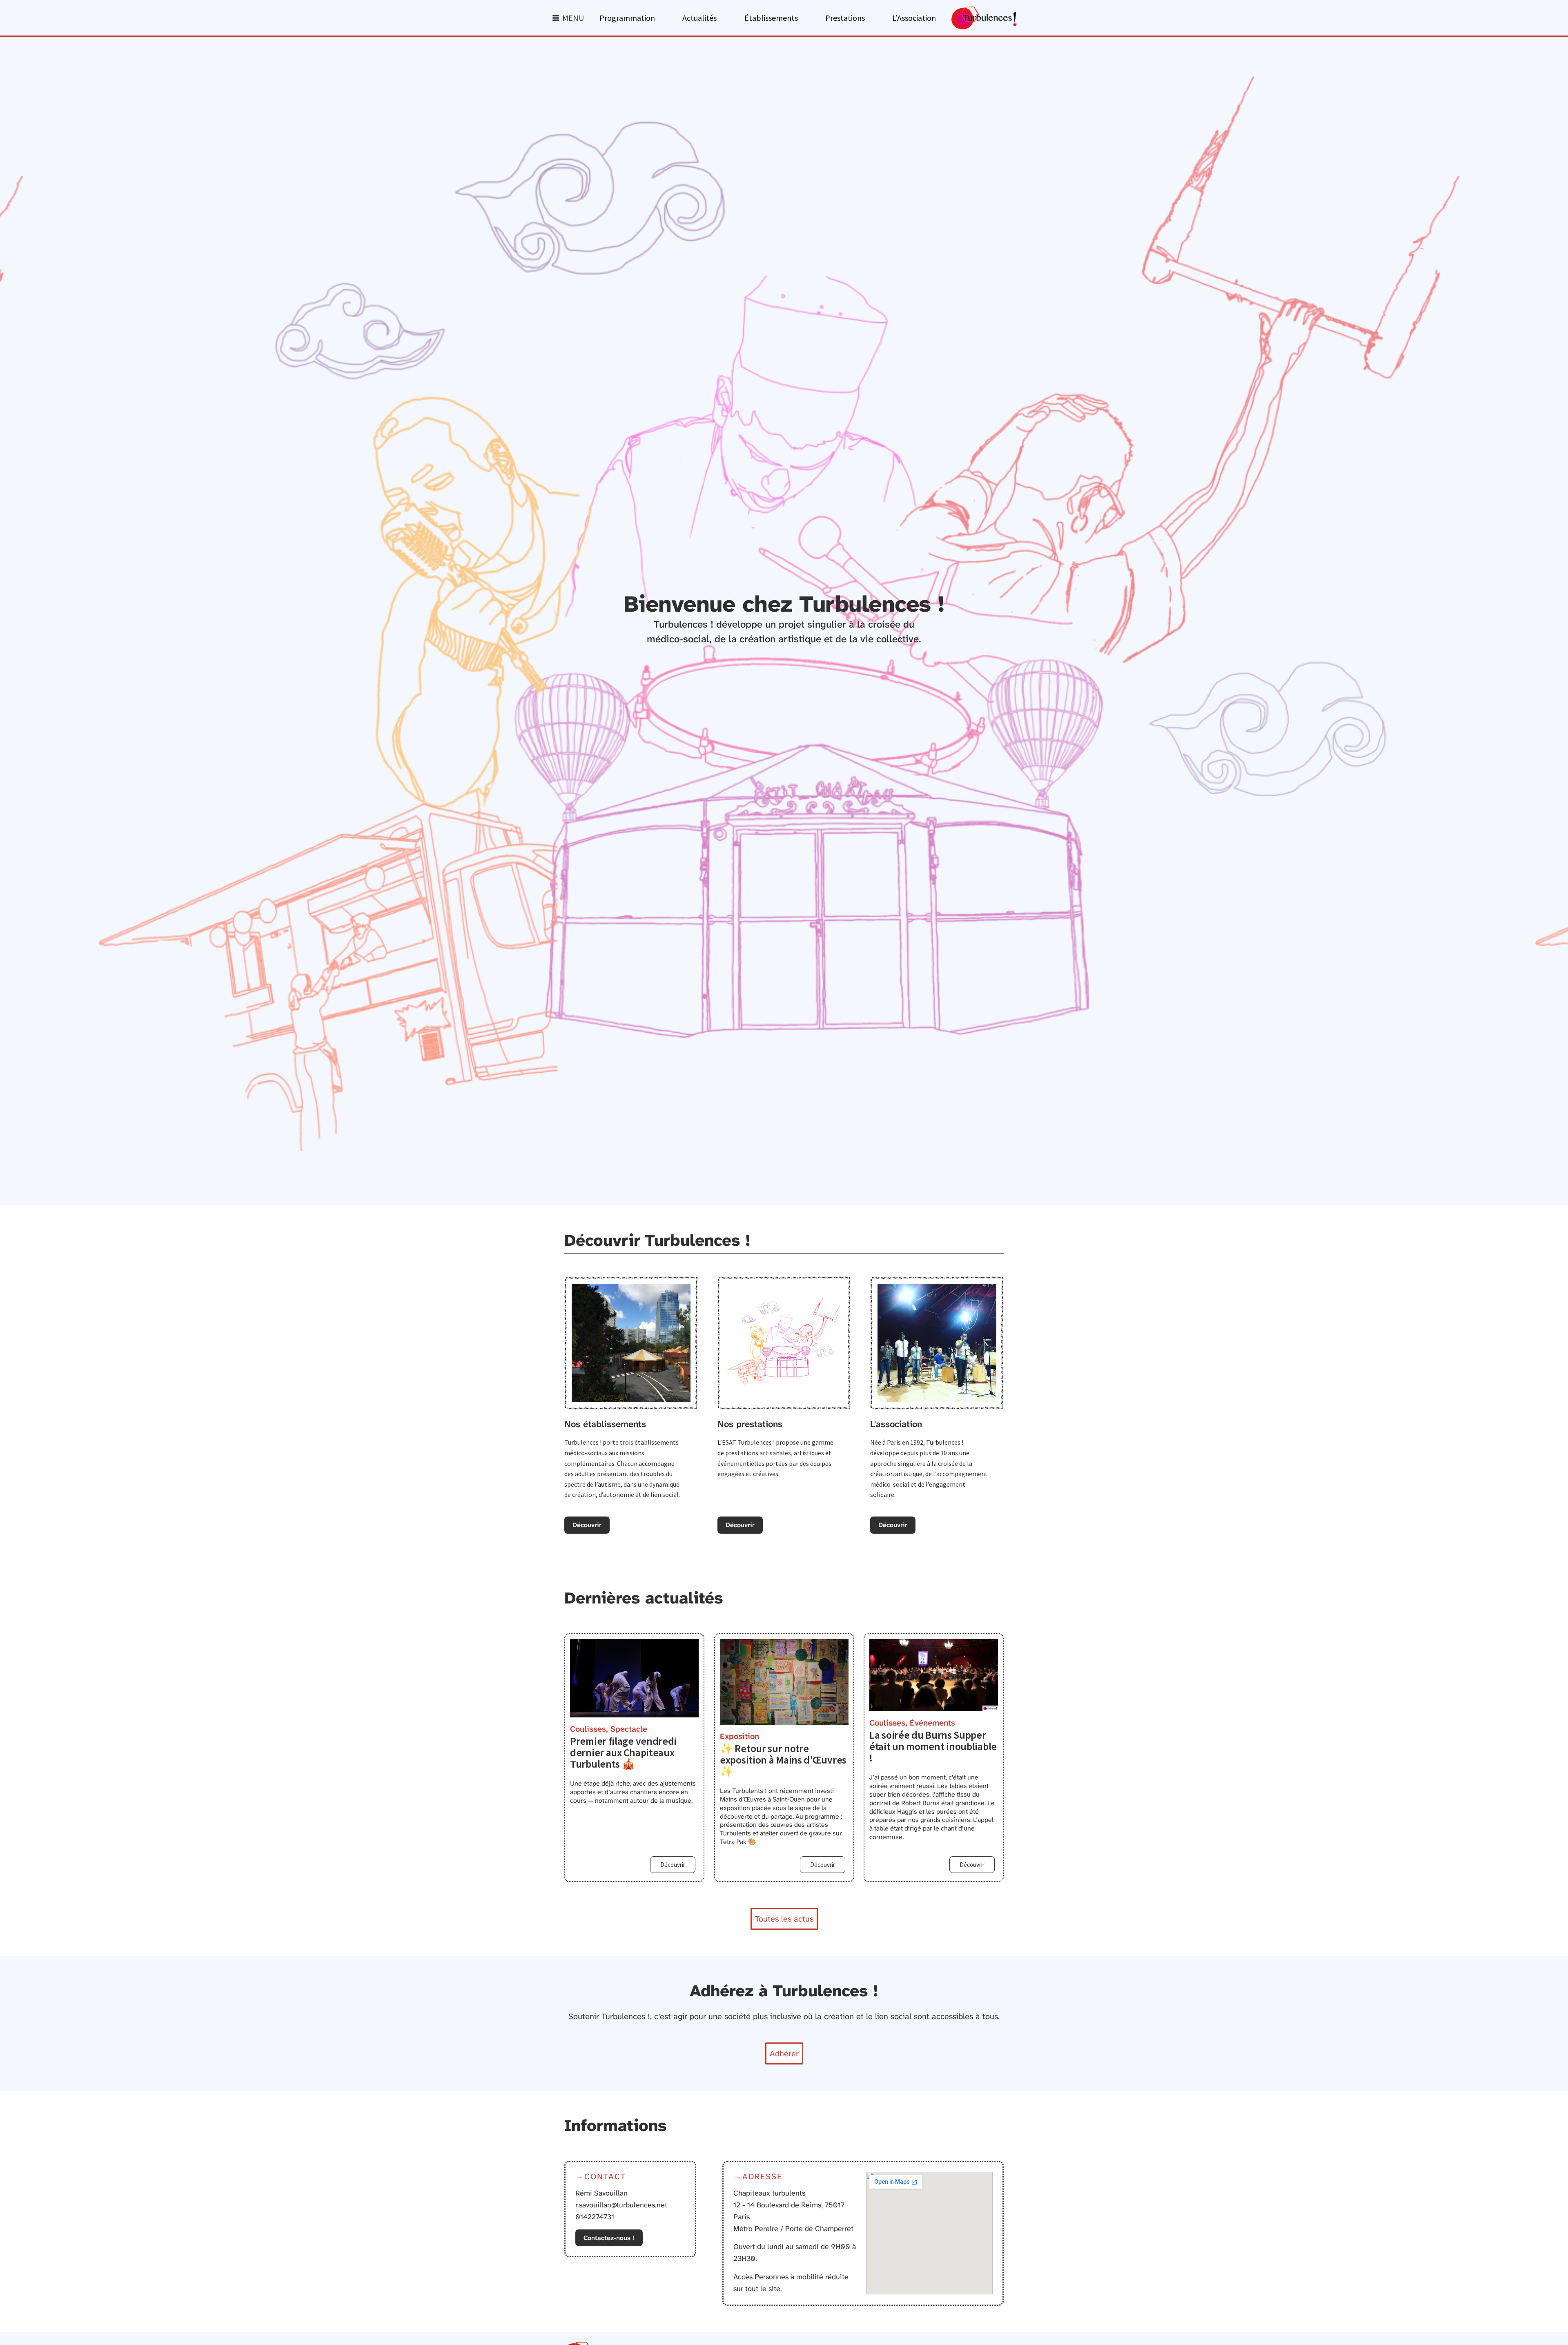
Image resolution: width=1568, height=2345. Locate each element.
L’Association (914, 18)
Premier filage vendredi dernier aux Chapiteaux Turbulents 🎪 (623, 1753)
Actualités (699, 18)
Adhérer (784, 2053)
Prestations (845, 18)
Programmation (627, 18)
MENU (573, 18)
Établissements (771, 18)
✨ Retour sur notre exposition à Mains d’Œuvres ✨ (783, 1759)
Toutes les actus (784, 1919)
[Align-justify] (556, 18)
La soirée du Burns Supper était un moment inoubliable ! (933, 1746)
